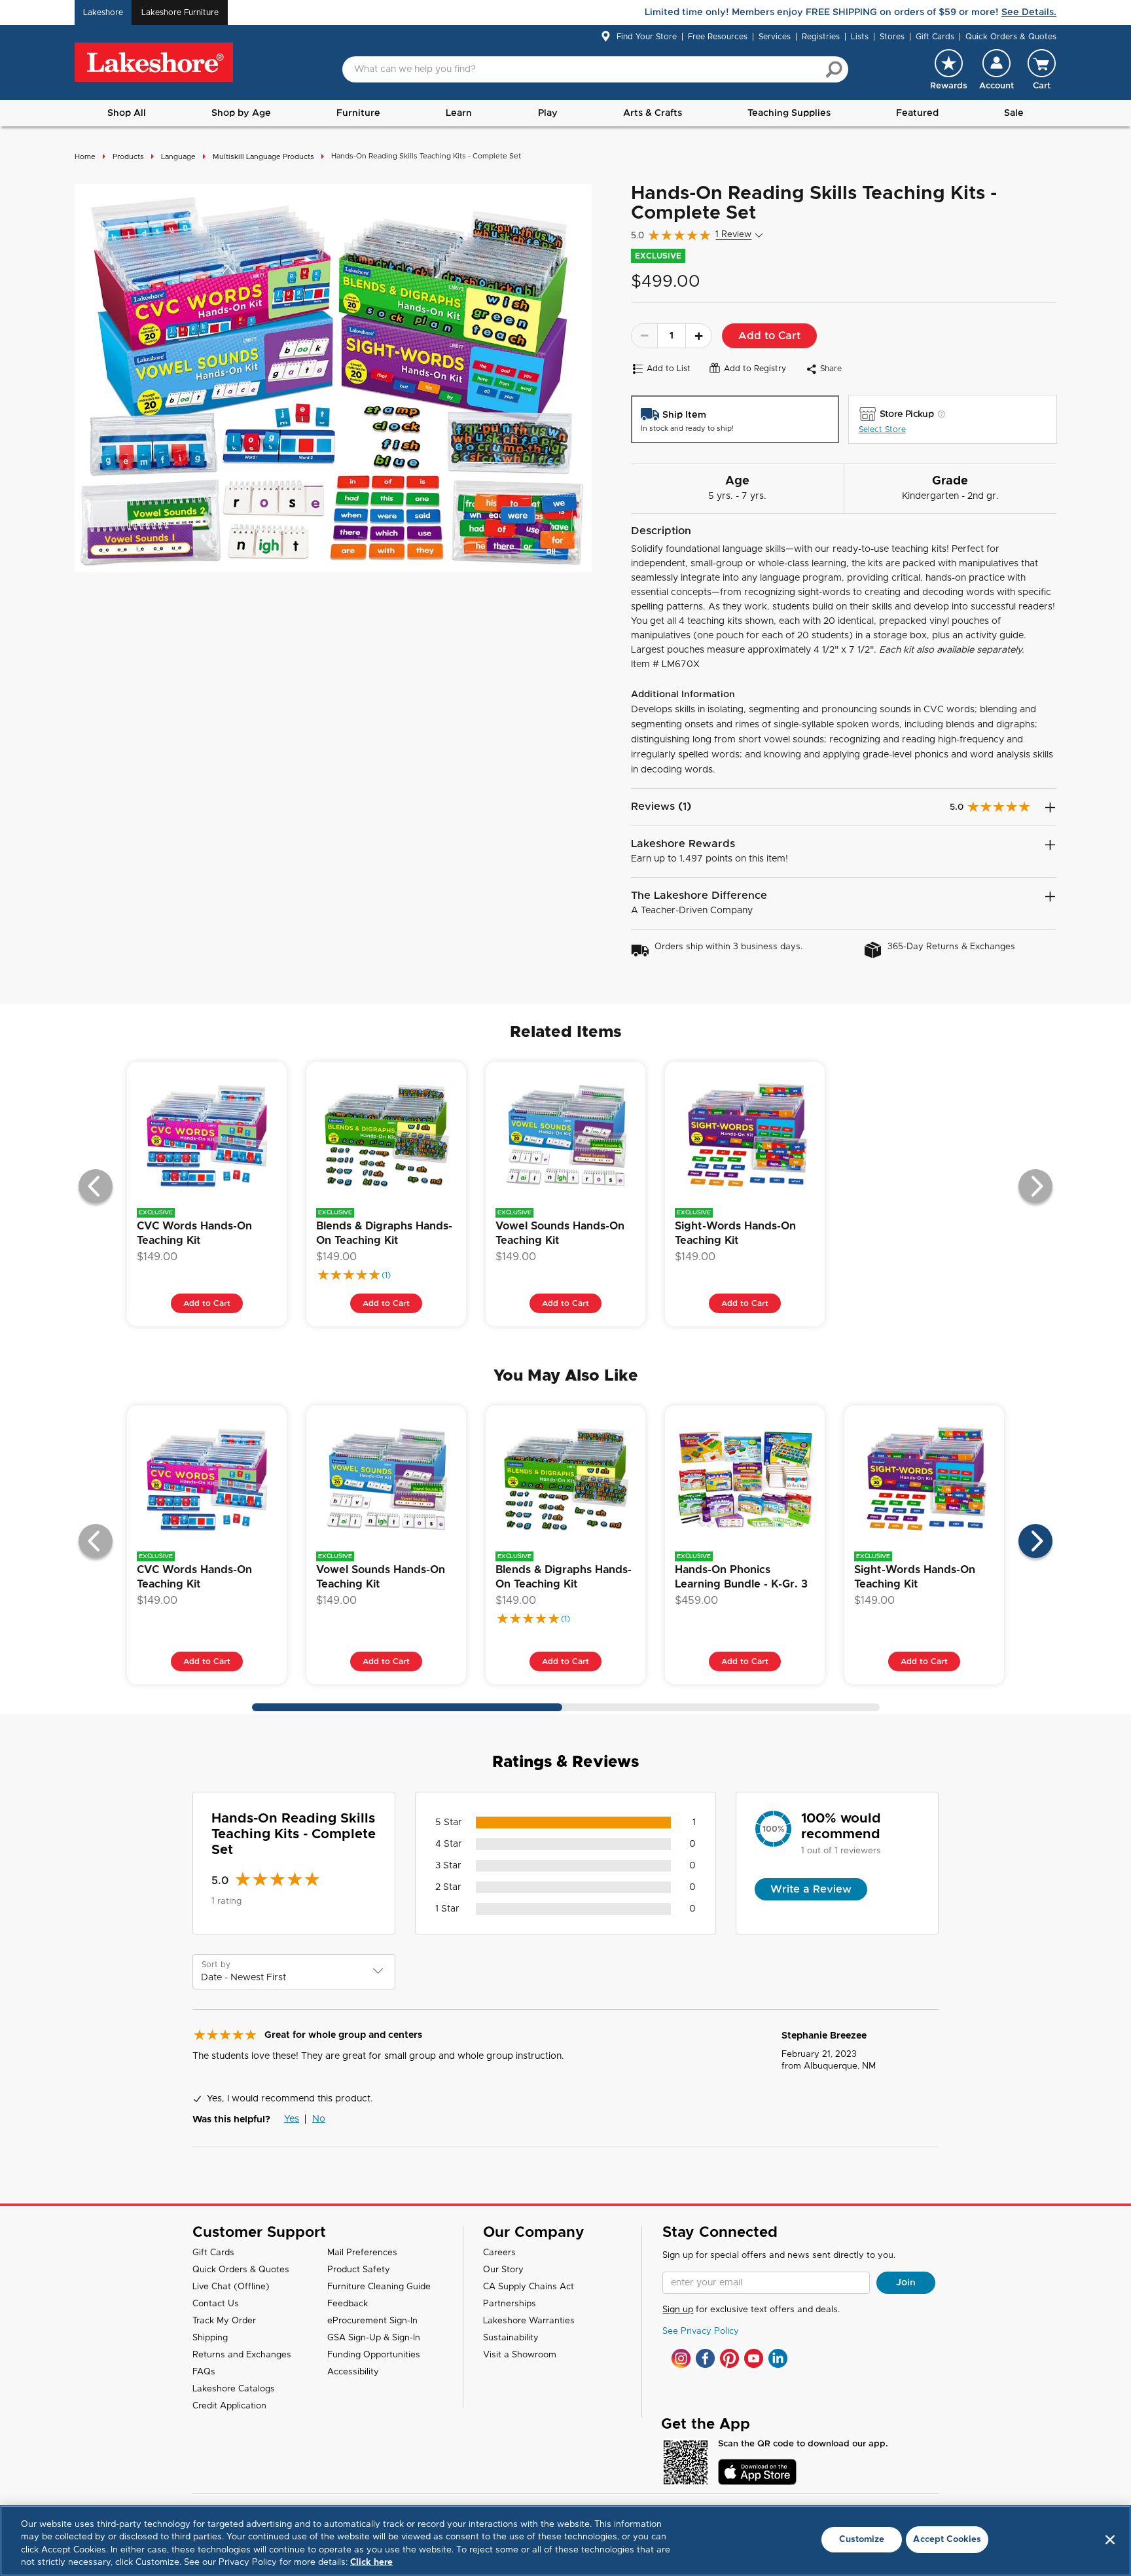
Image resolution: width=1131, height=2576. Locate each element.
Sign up (678, 2310)
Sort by (216, 1965)
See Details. (1029, 12)
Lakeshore (103, 12)
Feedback (348, 2304)
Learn (459, 113)
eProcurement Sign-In (372, 2321)
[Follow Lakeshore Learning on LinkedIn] (778, 2358)
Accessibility (353, 2372)
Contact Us (216, 2304)
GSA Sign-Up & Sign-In (374, 2338)
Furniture (358, 113)
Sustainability (511, 2338)
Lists (860, 37)
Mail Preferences (362, 2253)
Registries (821, 37)
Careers (499, 2253)
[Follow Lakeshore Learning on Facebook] (705, 2358)
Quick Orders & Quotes (1011, 37)
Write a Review (811, 1889)
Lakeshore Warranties (529, 2321)
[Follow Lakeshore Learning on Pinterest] (729, 2358)
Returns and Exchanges (242, 2355)
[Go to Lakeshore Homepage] (154, 63)
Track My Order (224, 2321)
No (319, 2119)
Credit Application (229, 2406)
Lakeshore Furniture (180, 12)
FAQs (204, 2372)
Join (906, 2283)
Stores (892, 37)
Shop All (127, 113)
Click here (371, 2563)
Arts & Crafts (653, 113)
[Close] (1110, 2539)
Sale (1014, 113)
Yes (292, 2119)
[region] (565, 2541)
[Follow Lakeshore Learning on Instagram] (681, 2358)
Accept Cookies (947, 2540)
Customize (862, 2540)
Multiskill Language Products (263, 157)
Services (775, 37)
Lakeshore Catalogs (234, 2389)
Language (178, 157)
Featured (917, 113)
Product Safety (359, 2270)
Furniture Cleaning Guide (379, 2287)
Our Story (503, 2270)
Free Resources (718, 37)
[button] (996, 69)
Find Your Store (647, 37)
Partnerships (510, 2304)
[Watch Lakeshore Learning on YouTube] (754, 2358)
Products (128, 157)
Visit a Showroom (520, 2355)
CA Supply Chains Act (529, 2287)
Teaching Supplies (789, 113)
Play (548, 113)
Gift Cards (935, 37)
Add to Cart (769, 336)
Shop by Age (241, 113)
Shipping (210, 2338)
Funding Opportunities (374, 2355)
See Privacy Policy (701, 2331)
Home (85, 157)
